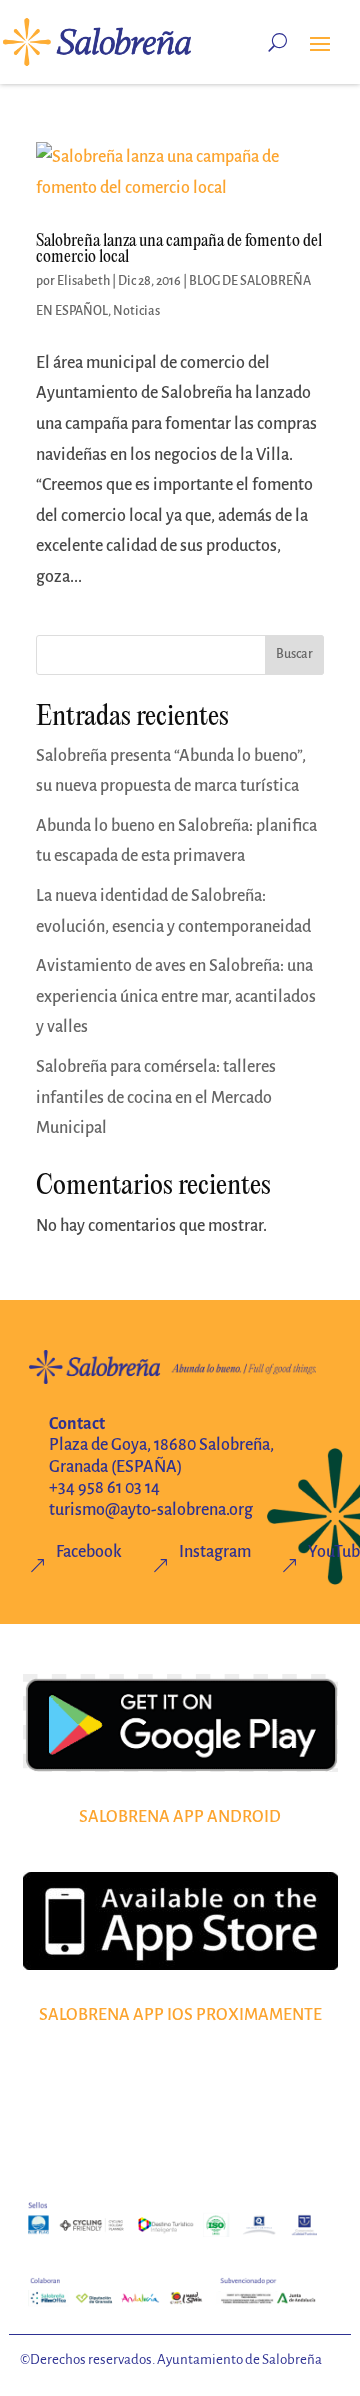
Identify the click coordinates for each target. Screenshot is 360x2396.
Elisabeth (83, 281)
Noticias (136, 311)
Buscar (294, 654)
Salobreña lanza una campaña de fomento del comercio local (179, 249)
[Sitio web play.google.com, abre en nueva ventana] (180, 1723)
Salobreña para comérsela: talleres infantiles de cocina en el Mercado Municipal (156, 1097)
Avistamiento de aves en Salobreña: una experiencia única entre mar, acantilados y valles (176, 996)
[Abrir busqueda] (277, 42)
